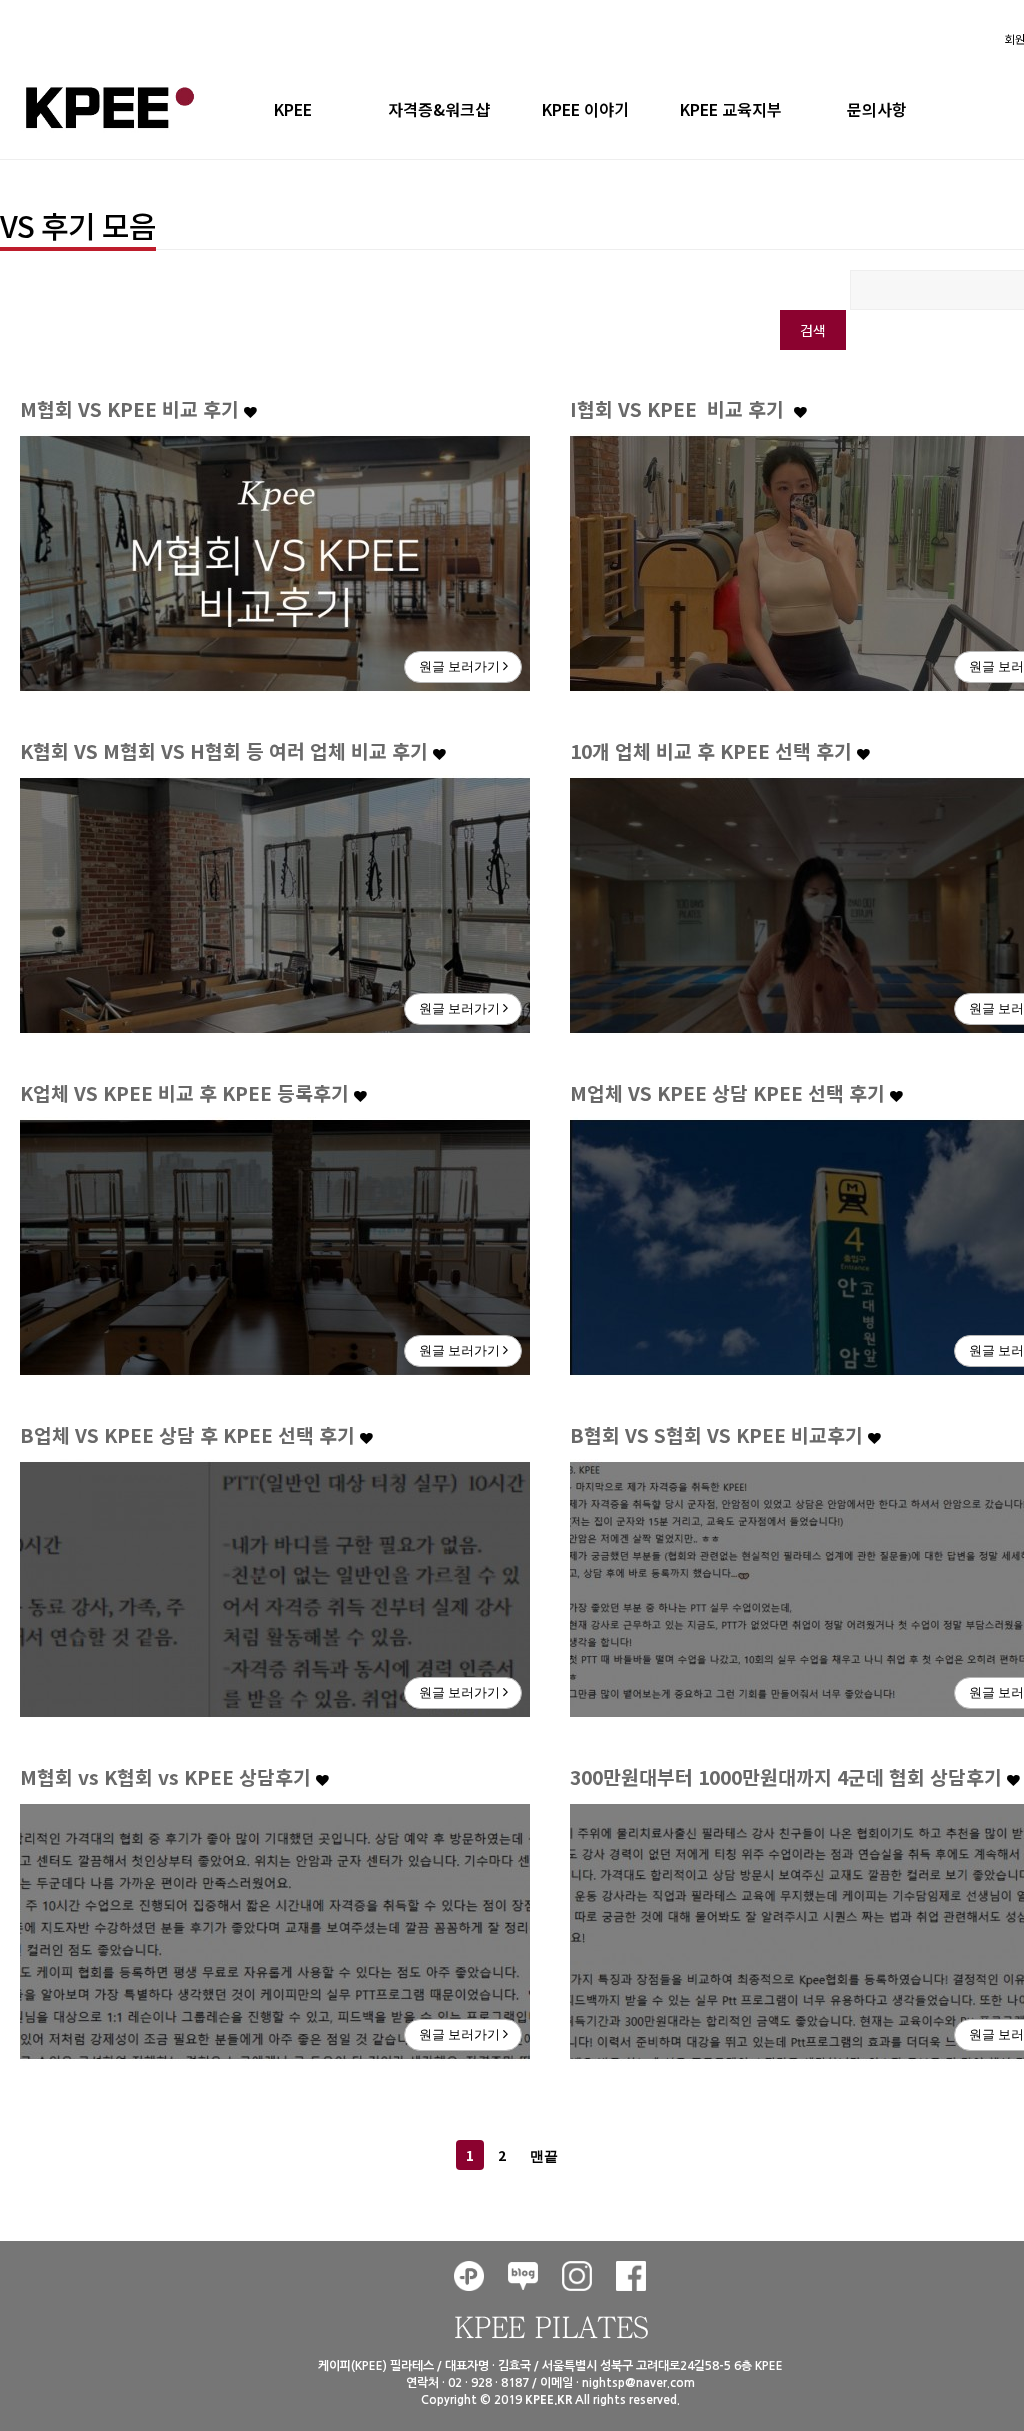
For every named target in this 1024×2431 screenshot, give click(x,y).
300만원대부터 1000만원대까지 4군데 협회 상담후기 (788, 1777)
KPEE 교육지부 (731, 109)
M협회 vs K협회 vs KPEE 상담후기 (168, 1777)
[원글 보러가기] (275, 560)
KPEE (293, 109)
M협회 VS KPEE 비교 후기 (132, 409)
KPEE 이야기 (585, 109)
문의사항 (877, 109)
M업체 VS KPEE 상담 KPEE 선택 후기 (730, 1093)
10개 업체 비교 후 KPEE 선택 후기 (713, 751)
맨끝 (544, 2156)
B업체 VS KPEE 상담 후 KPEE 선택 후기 (190, 1435)
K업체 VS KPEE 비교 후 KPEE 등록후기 (187, 1093)
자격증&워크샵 (439, 109)
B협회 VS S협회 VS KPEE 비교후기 (719, 1435)
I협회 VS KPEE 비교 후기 (682, 409)
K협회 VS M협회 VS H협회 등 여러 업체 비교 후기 (226, 751)
